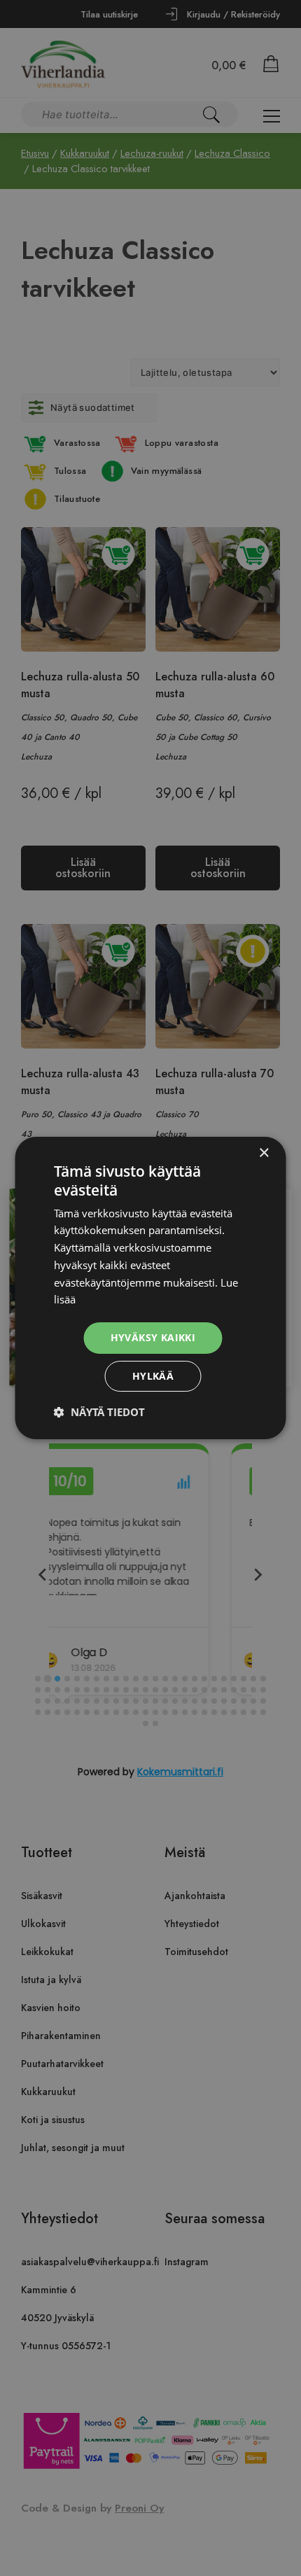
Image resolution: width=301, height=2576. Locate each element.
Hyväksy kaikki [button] (153, 1337)
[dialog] (150, 1288)
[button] (99, 1412)
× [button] (264, 1153)
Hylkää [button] (153, 1376)
